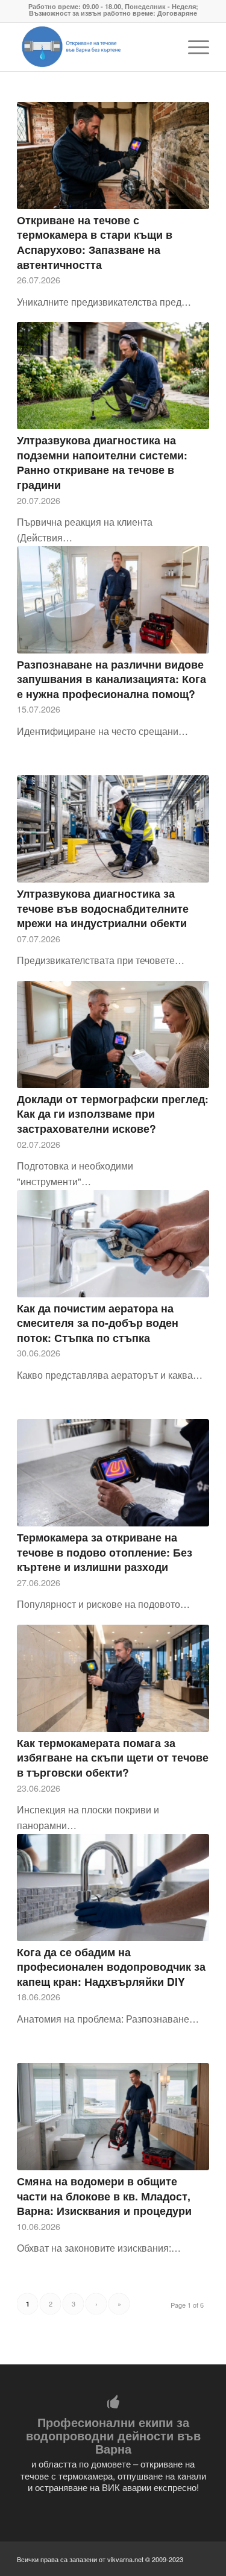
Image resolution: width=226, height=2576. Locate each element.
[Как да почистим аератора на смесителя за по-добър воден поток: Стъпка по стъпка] (113, 1244)
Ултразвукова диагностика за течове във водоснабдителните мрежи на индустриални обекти (103, 908)
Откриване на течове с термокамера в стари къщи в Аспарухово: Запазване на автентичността (95, 242)
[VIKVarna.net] (94, 47)
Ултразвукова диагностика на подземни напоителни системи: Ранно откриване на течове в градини (102, 462)
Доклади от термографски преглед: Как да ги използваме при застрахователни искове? (113, 1113)
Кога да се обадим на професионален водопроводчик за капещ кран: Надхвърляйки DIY (111, 1967)
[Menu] (193, 47)
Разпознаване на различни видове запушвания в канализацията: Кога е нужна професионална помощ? (111, 679)
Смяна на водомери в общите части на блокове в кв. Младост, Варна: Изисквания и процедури (104, 2196)
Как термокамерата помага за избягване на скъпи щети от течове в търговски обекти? (113, 1757)
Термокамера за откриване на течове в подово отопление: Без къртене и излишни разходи (105, 1552)
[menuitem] (193, 47)
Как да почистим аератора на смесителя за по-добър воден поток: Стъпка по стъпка (98, 1323)
